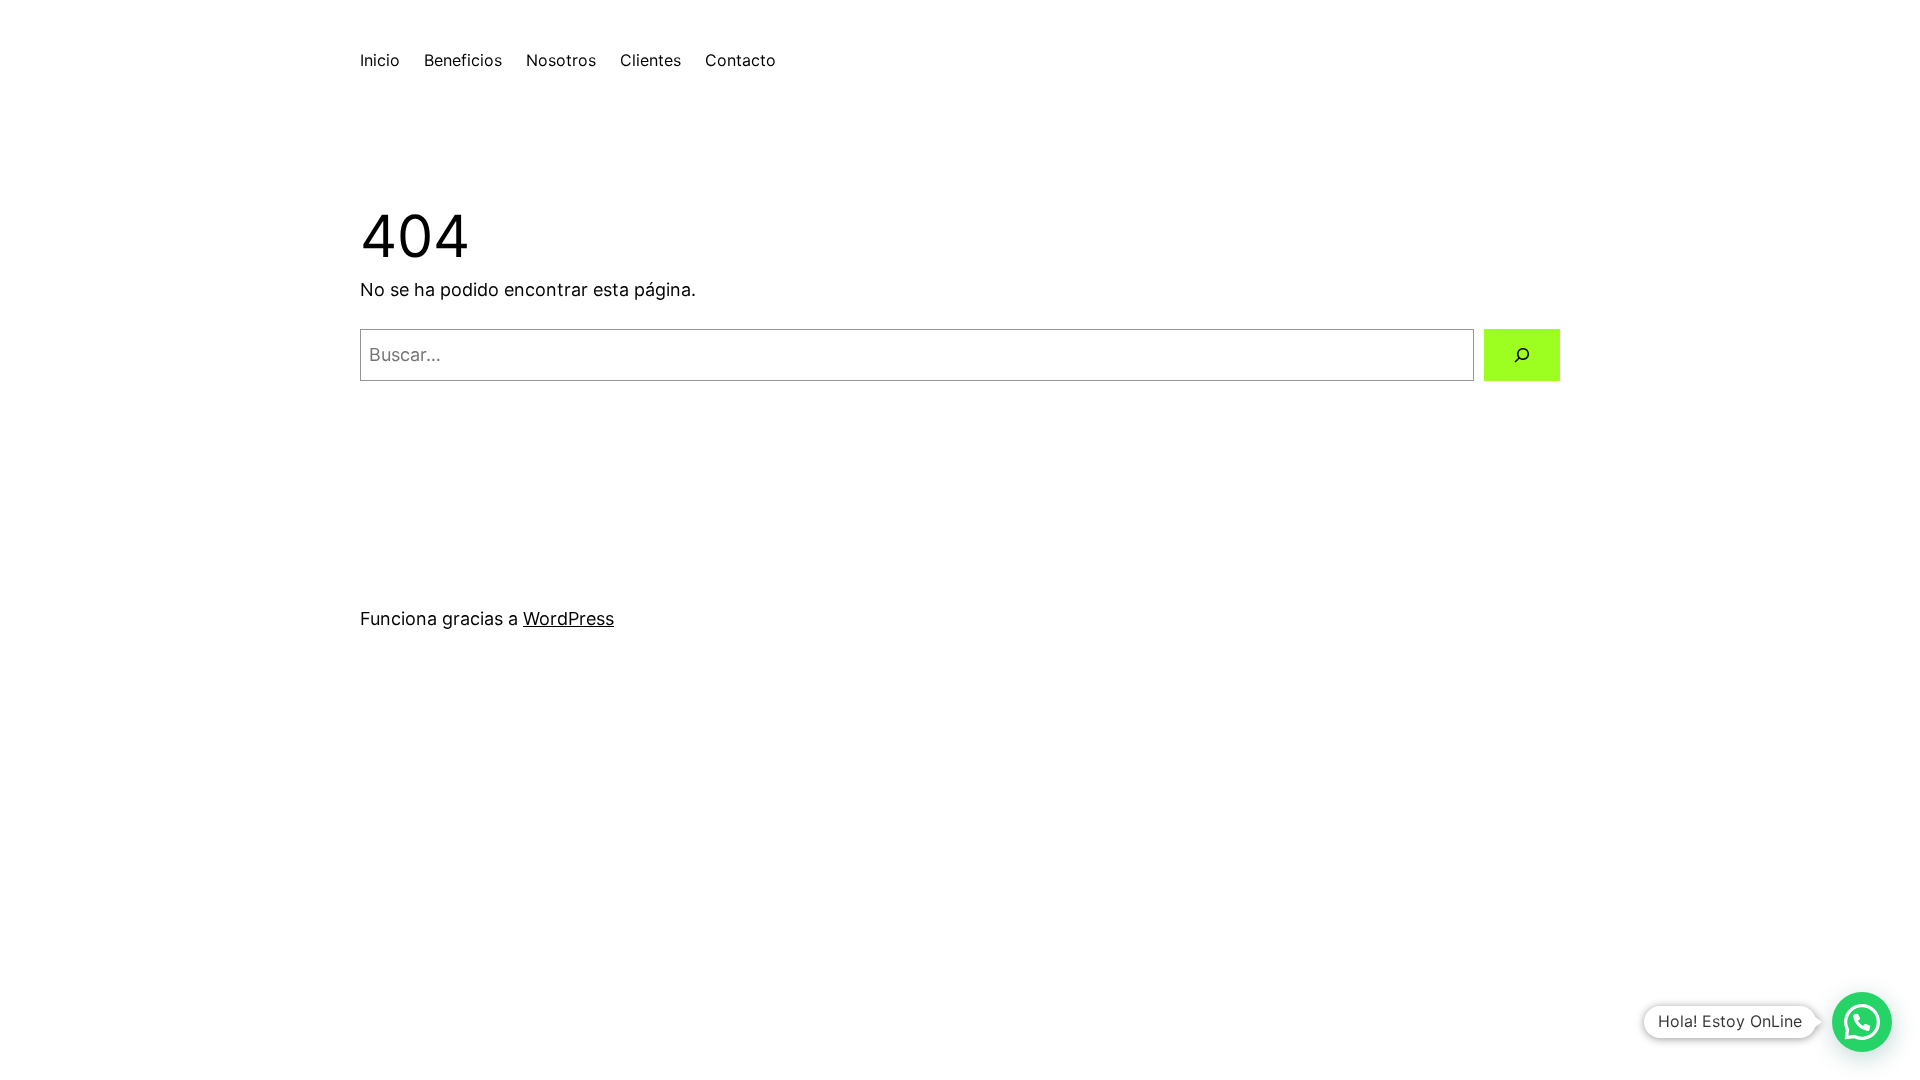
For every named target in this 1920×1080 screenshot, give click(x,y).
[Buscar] (1522, 355)
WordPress (568, 618)
